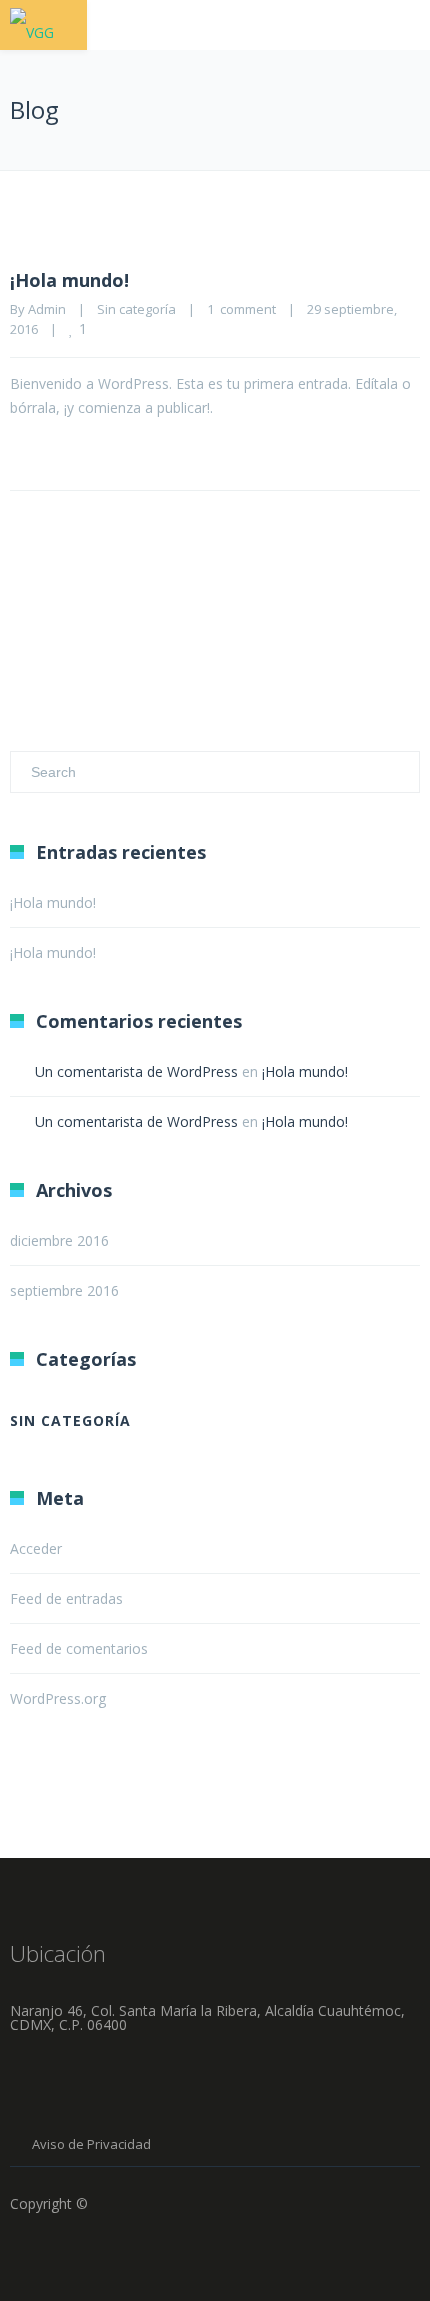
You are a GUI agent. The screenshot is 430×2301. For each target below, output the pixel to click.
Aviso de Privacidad (91, 2144)
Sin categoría (136, 309)
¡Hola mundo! (69, 280)
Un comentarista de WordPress (136, 1071)
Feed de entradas (66, 1598)
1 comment (241, 309)
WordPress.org (58, 1698)
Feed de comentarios (79, 1648)
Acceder (36, 1548)
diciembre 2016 (59, 1240)
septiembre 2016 (64, 1290)
